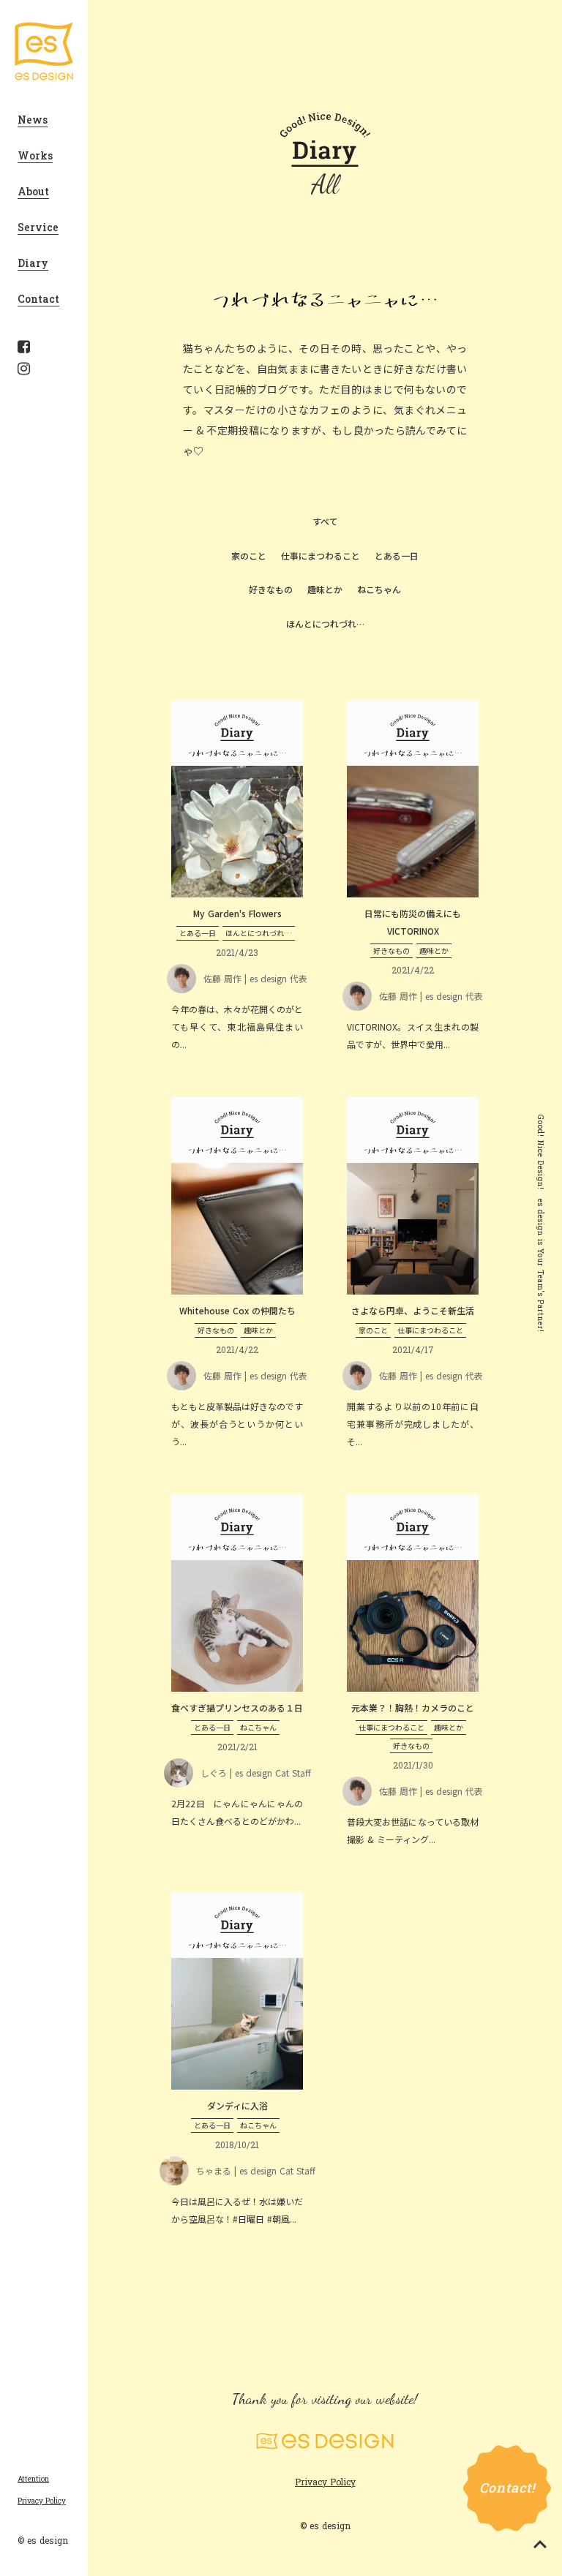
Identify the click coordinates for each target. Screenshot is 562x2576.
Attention (33, 2479)
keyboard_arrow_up (540, 2545)
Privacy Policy (42, 2501)
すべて (325, 521)
